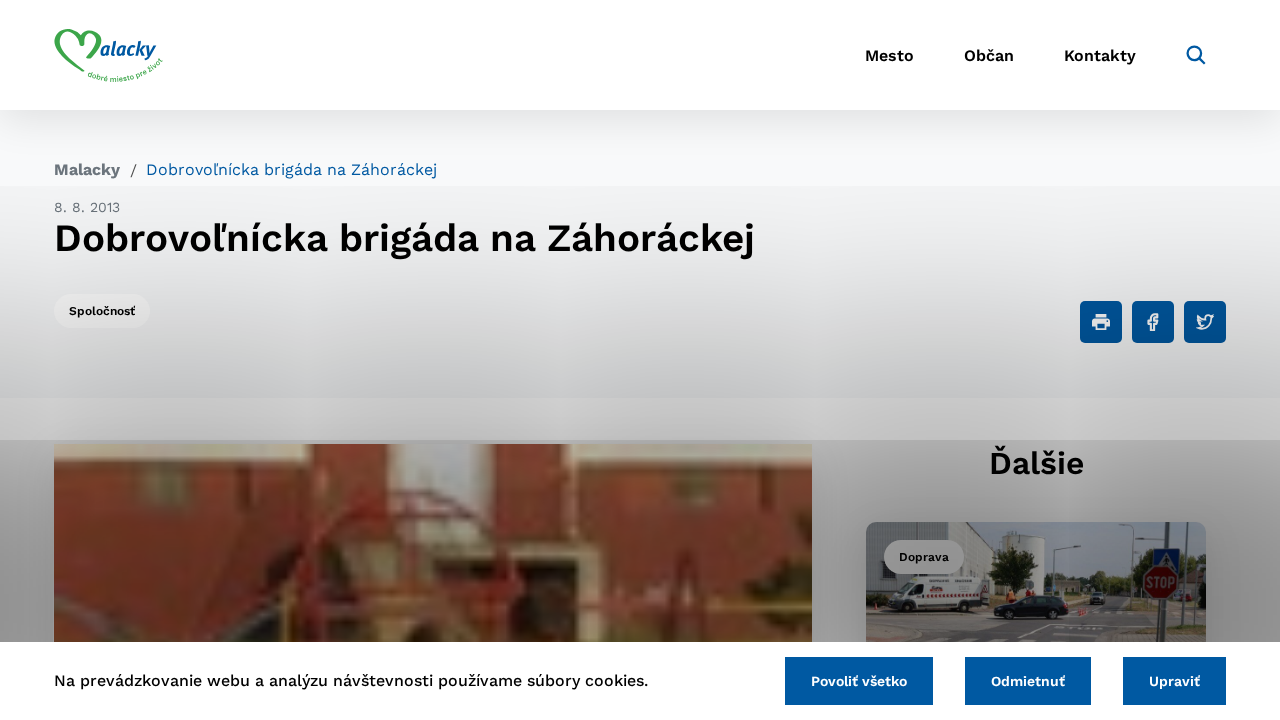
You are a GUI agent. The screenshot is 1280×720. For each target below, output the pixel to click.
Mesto (889, 55)
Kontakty (1100, 55)
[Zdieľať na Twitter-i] (1205, 322)
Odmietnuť (1028, 681)
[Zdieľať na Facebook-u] (1153, 322)
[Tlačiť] (1101, 322)
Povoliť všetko (859, 681)
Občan (989, 55)
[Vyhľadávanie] (1196, 55)
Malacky (87, 169)
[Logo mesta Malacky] (108, 55)
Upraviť (1174, 681)
